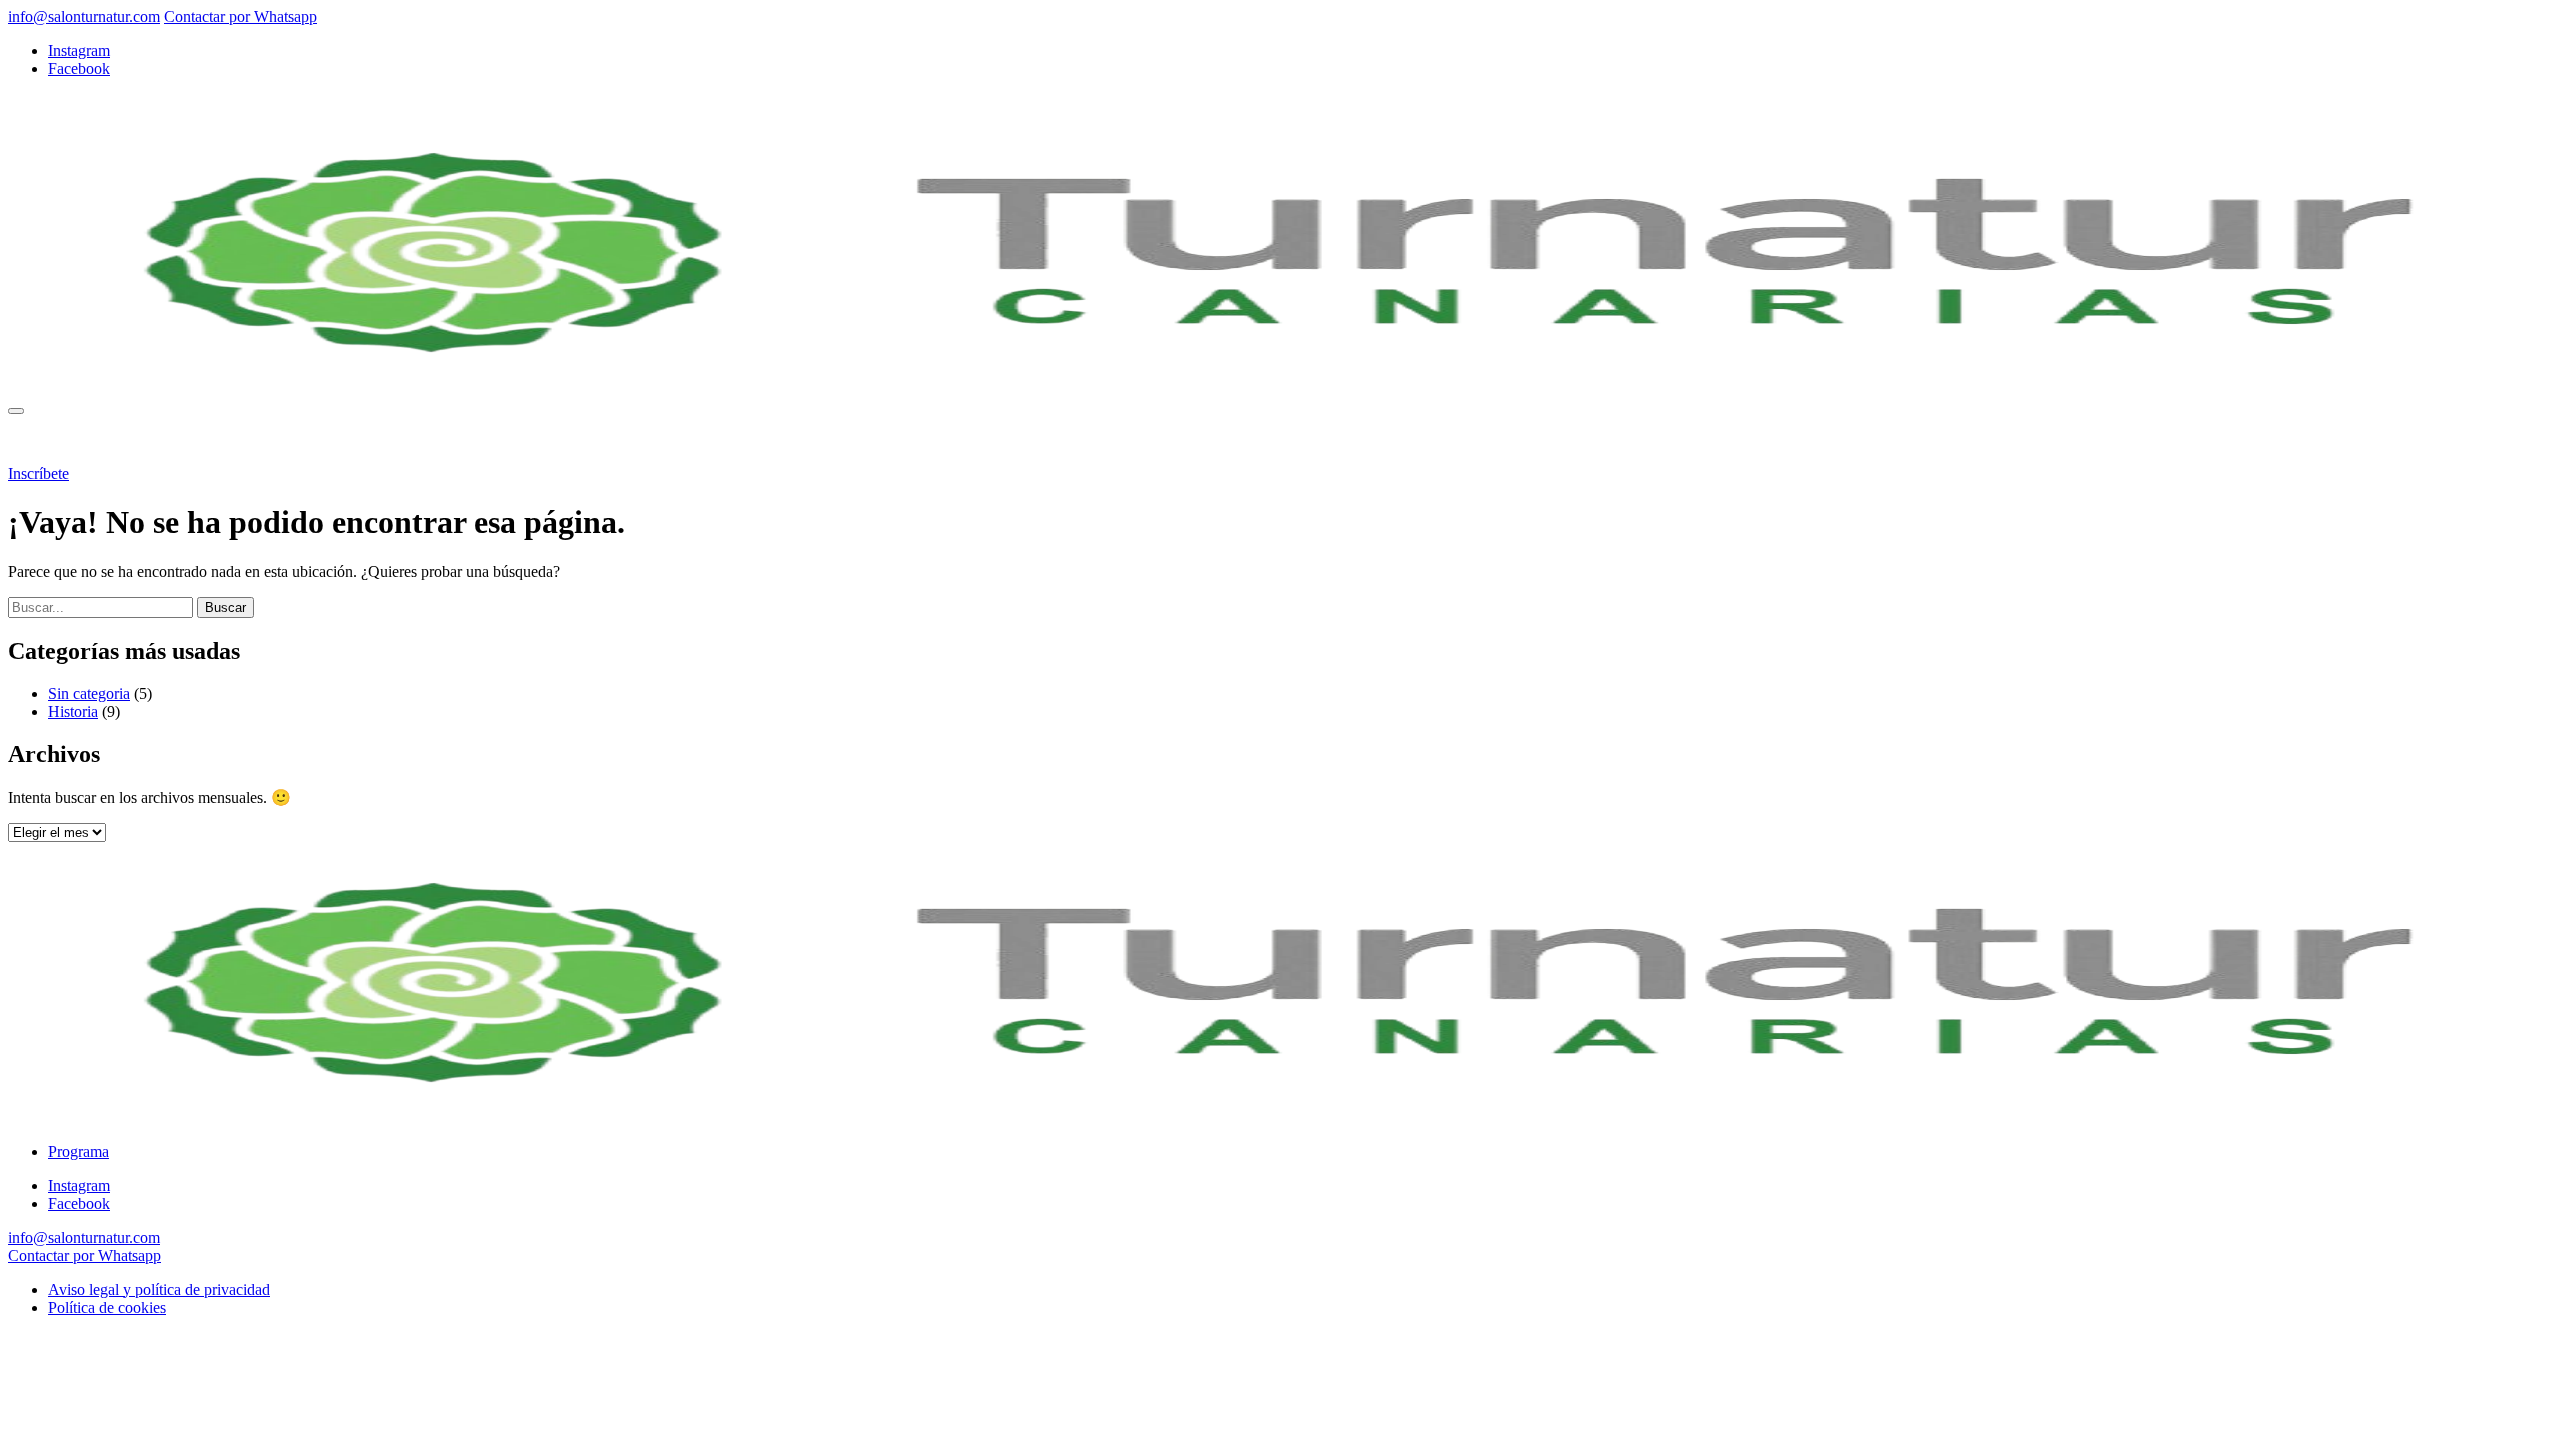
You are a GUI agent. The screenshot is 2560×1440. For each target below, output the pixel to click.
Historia (73, 711)
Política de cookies (107, 1307)
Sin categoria (89, 693)
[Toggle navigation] (16, 411)
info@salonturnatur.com (84, 16)
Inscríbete (38, 473)
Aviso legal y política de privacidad (159, 1289)
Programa (78, 439)
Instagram (79, 50)
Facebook (79, 68)
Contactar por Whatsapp (240, 16)
